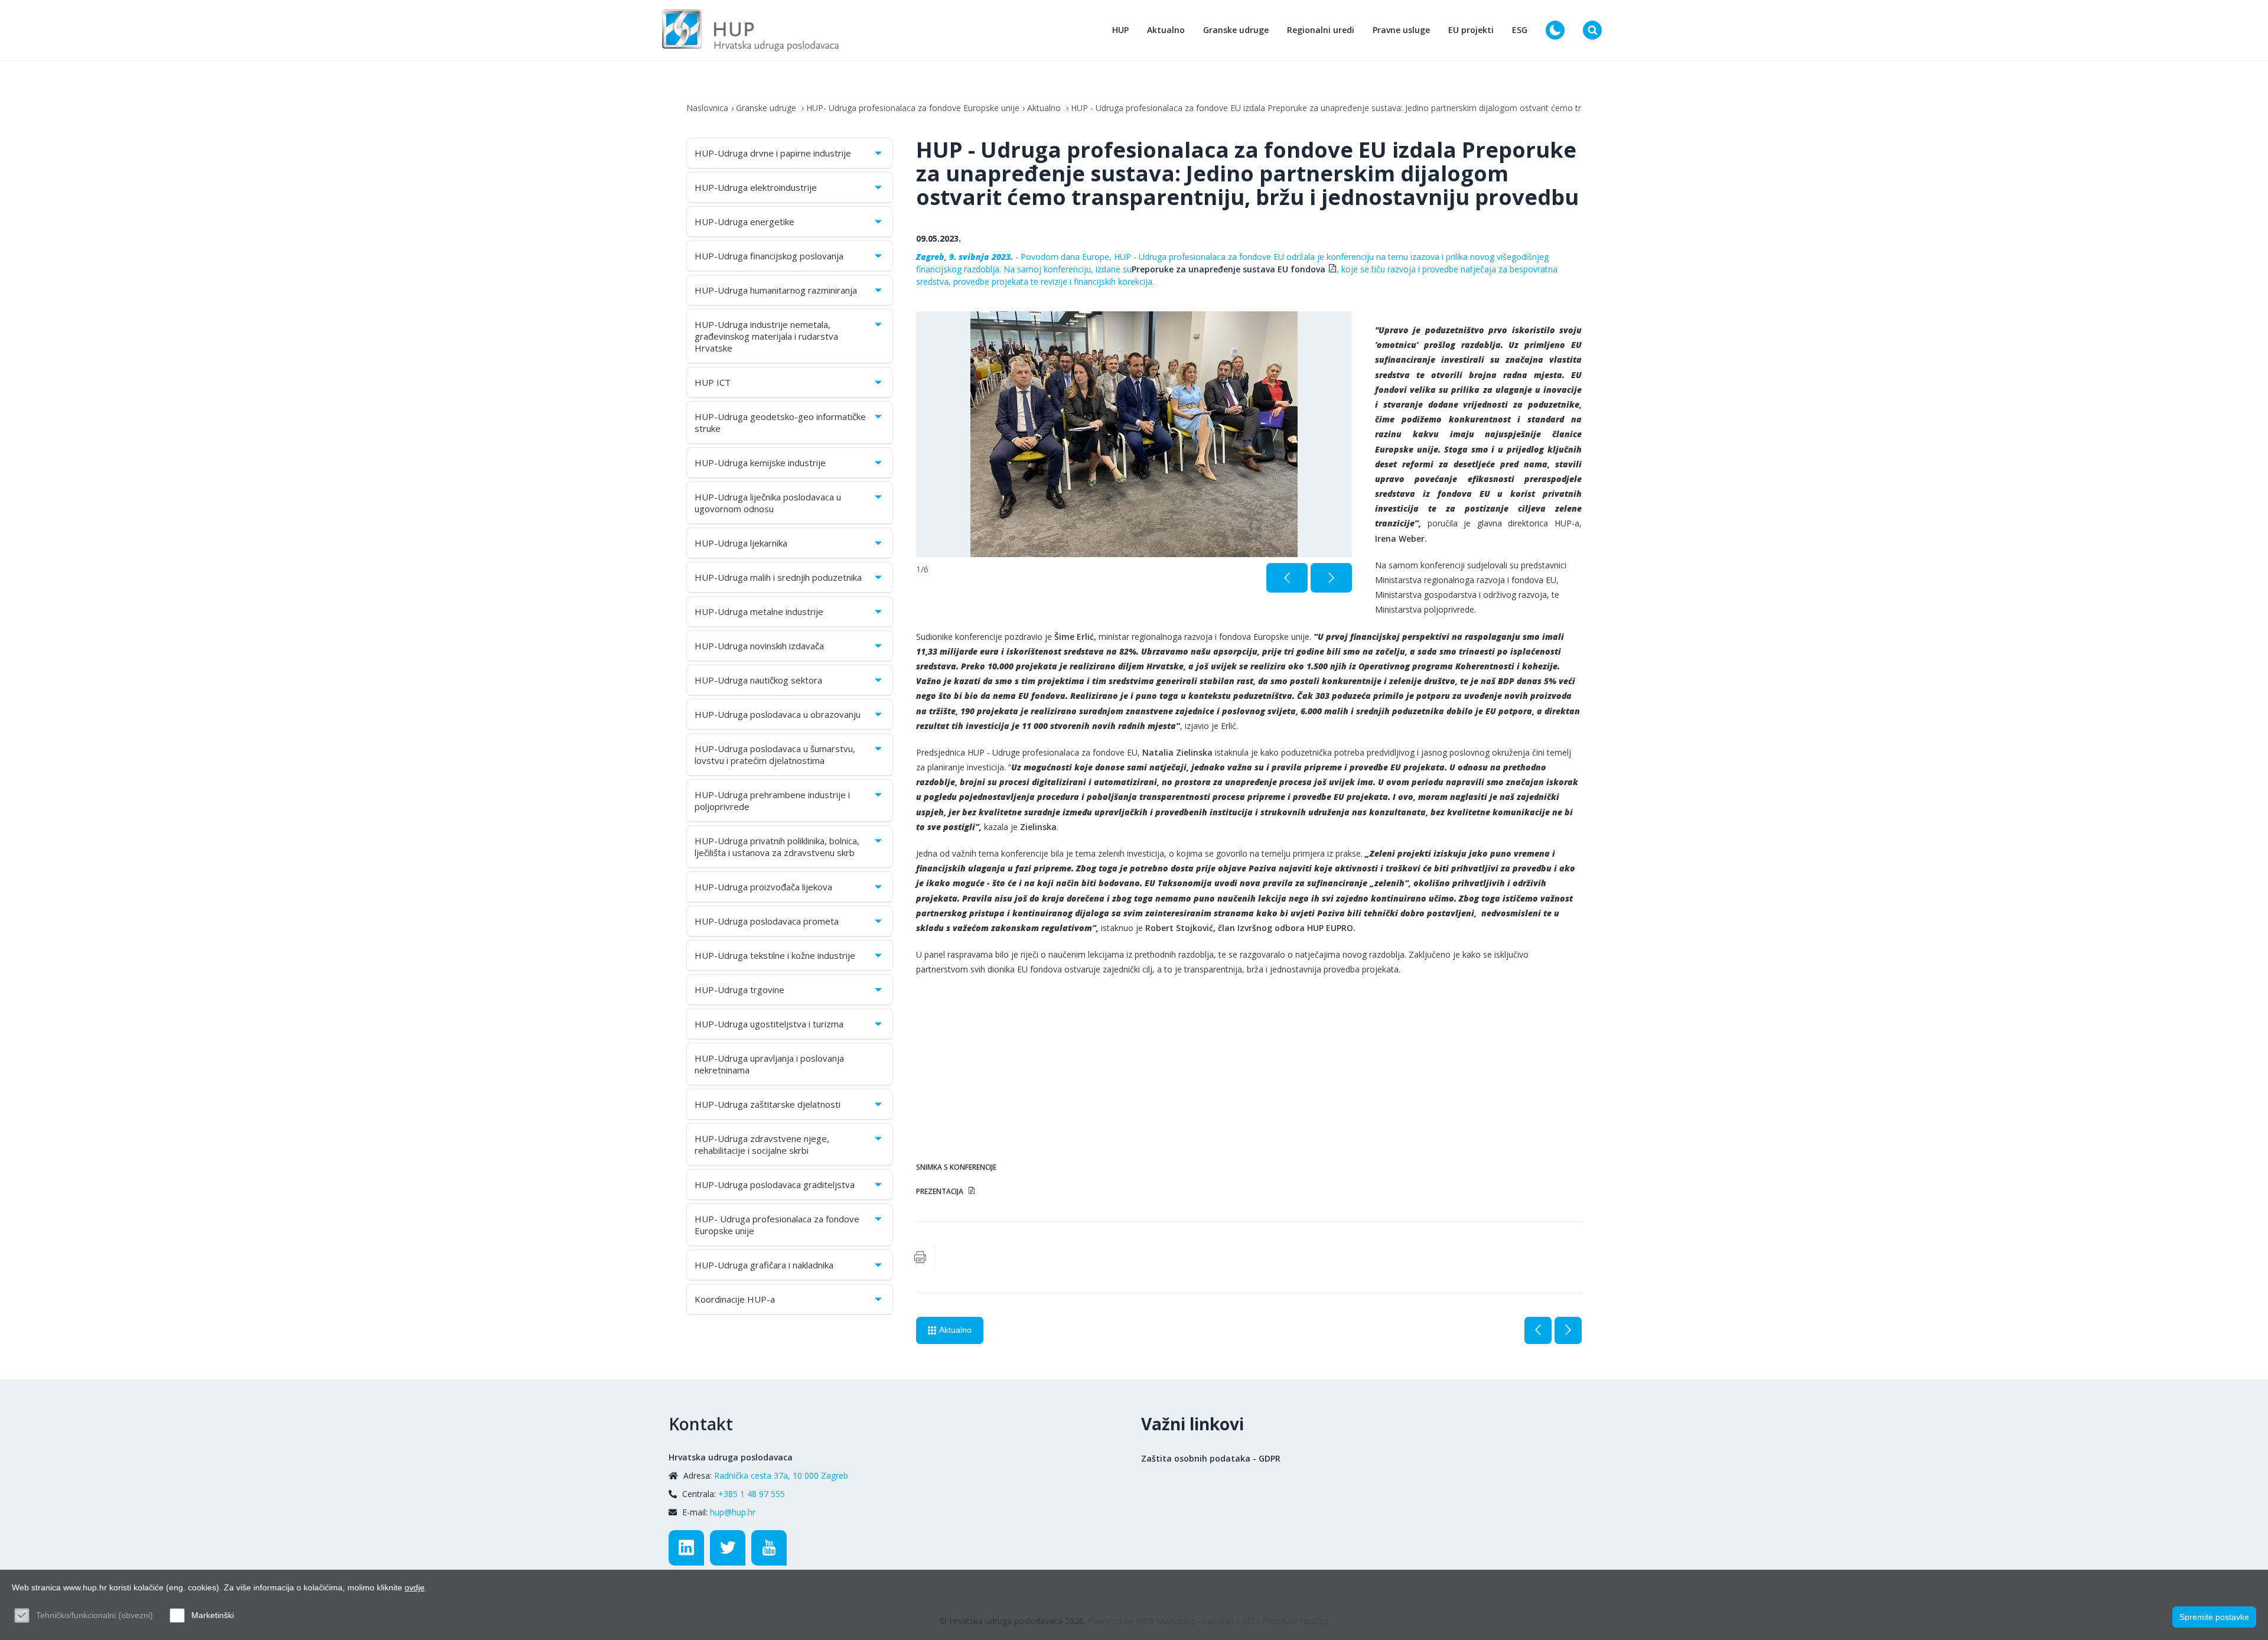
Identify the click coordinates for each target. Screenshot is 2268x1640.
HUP (1120, 30)
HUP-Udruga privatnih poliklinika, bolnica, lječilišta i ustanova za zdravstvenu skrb (777, 847)
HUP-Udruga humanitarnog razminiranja (776, 290)
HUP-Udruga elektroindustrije (756, 187)
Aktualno (1166, 30)
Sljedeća (1568, 1330)
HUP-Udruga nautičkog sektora (758, 680)
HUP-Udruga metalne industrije (759, 611)
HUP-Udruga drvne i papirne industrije (773, 153)
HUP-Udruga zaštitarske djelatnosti (768, 1104)
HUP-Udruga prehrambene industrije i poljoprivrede (772, 801)
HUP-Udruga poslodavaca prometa (767, 921)
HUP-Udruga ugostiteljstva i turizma (769, 1024)
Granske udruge (1236, 30)
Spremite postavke (2214, 1617)
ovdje (415, 1587)
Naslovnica (707, 108)
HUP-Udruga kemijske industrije (760, 463)
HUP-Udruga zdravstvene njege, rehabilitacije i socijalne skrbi (762, 1144)
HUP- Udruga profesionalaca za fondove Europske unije (913, 108)
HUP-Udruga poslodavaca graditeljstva (775, 1185)
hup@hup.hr (733, 1512)
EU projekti (1471, 30)
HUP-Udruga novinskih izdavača (759, 646)
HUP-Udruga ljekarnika (741, 543)
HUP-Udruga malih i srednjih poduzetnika (778, 577)
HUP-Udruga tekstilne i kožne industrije (775, 955)
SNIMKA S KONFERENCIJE (957, 1167)
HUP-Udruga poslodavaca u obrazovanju (778, 714)
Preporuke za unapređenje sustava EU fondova (1228, 269)
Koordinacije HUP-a (735, 1299)
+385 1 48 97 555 (752, 1494)
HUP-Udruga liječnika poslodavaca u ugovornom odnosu (768, 503)
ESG (1520, 30)
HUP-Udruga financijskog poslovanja (769, 256)
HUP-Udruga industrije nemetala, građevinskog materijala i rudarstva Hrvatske (766, 336)
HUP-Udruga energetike (744, 222)
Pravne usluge (1401, 30)
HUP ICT (713, 382)
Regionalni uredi (1321, 30)
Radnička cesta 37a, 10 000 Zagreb (781, 1475)
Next (1331, 578)
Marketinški (213, 1615)
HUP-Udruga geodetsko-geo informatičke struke (780, 422)
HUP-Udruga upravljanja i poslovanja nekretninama (769, 1064)
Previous (1287, 578)
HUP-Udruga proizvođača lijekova (763, 887)
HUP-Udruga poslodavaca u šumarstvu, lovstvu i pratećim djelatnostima (775, 754)
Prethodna (1538, 1330)
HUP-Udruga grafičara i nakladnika (764, 1265)
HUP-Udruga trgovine (739, 990)
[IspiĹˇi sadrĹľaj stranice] (920, 1257)
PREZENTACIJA (941, 1191)
